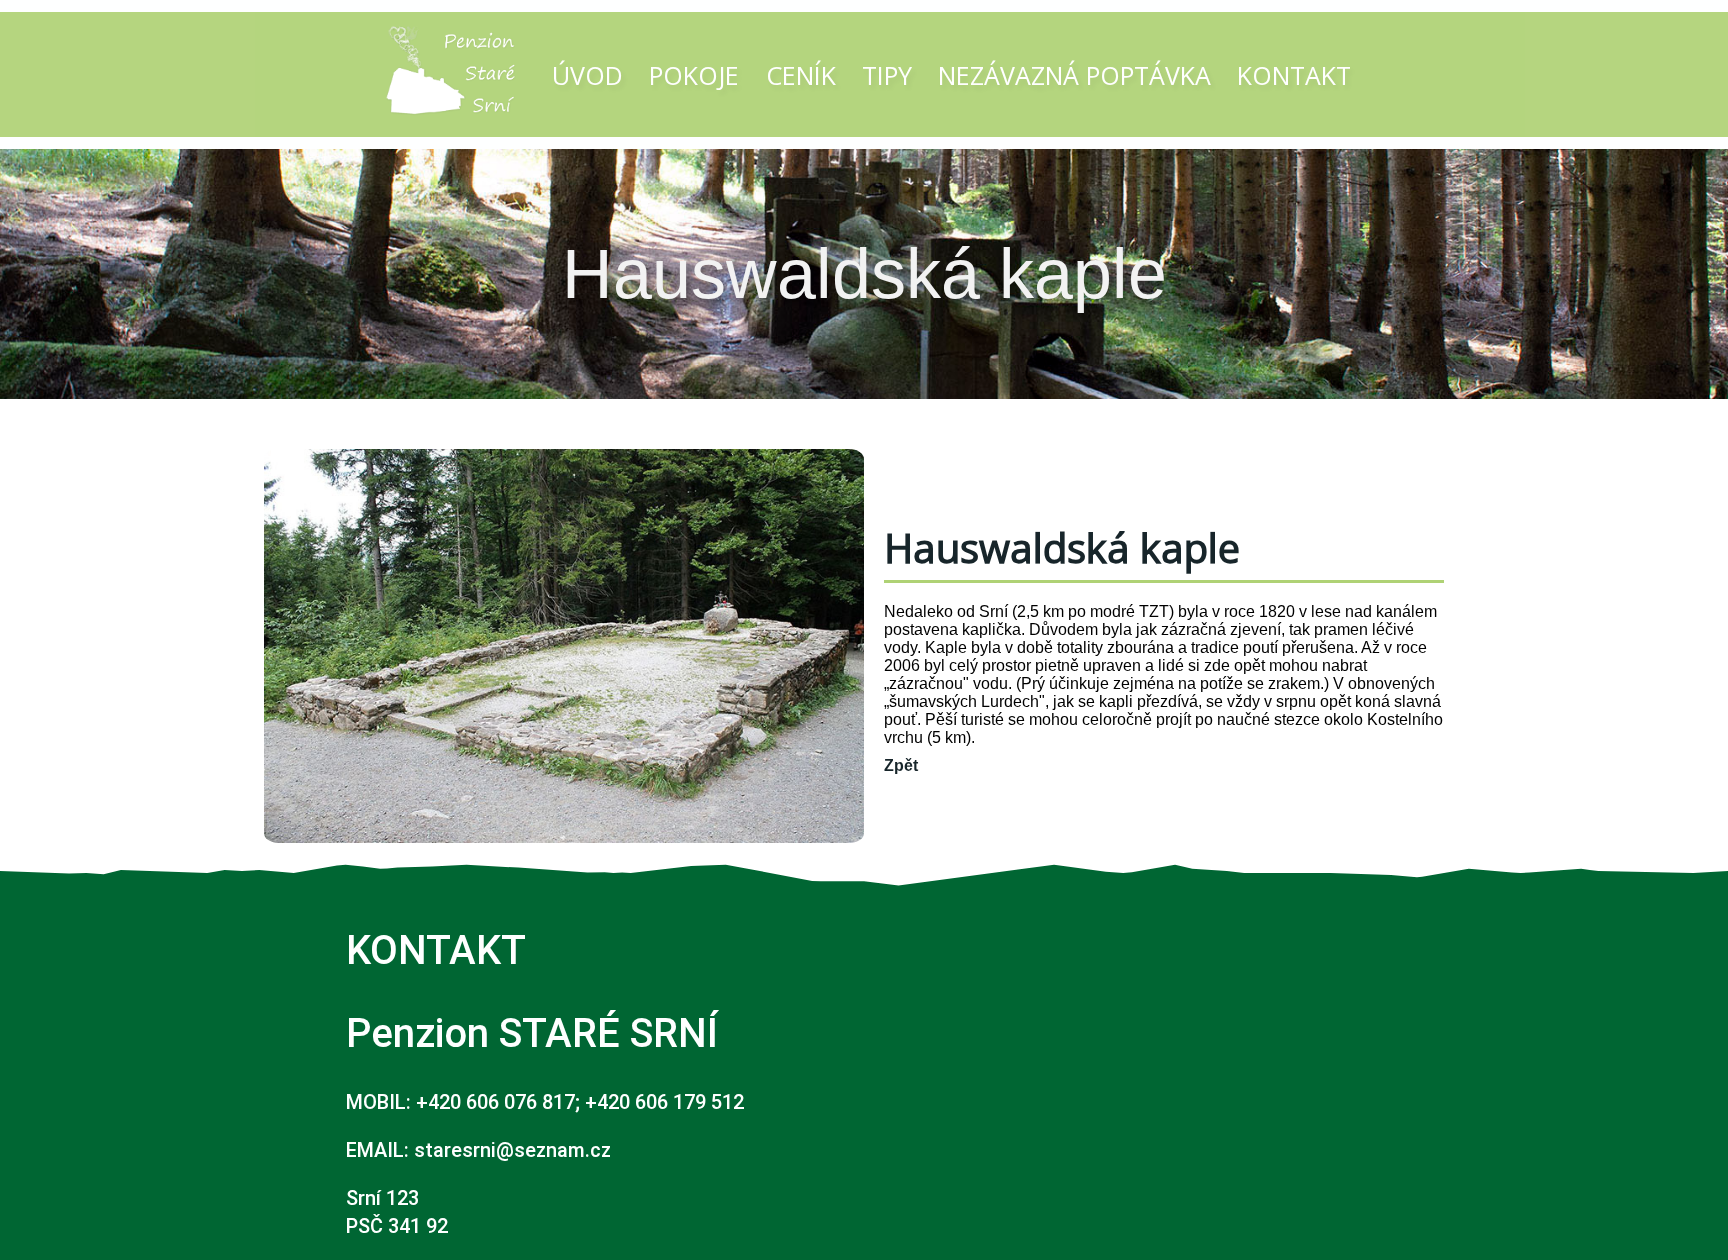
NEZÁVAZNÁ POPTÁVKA (1074, 75)
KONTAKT (1294, 75)
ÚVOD (587, 75)
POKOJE (694, 75)
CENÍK (801, 75)
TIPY (887, 75)
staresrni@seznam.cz (512, 1150)
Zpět (901, 765)
